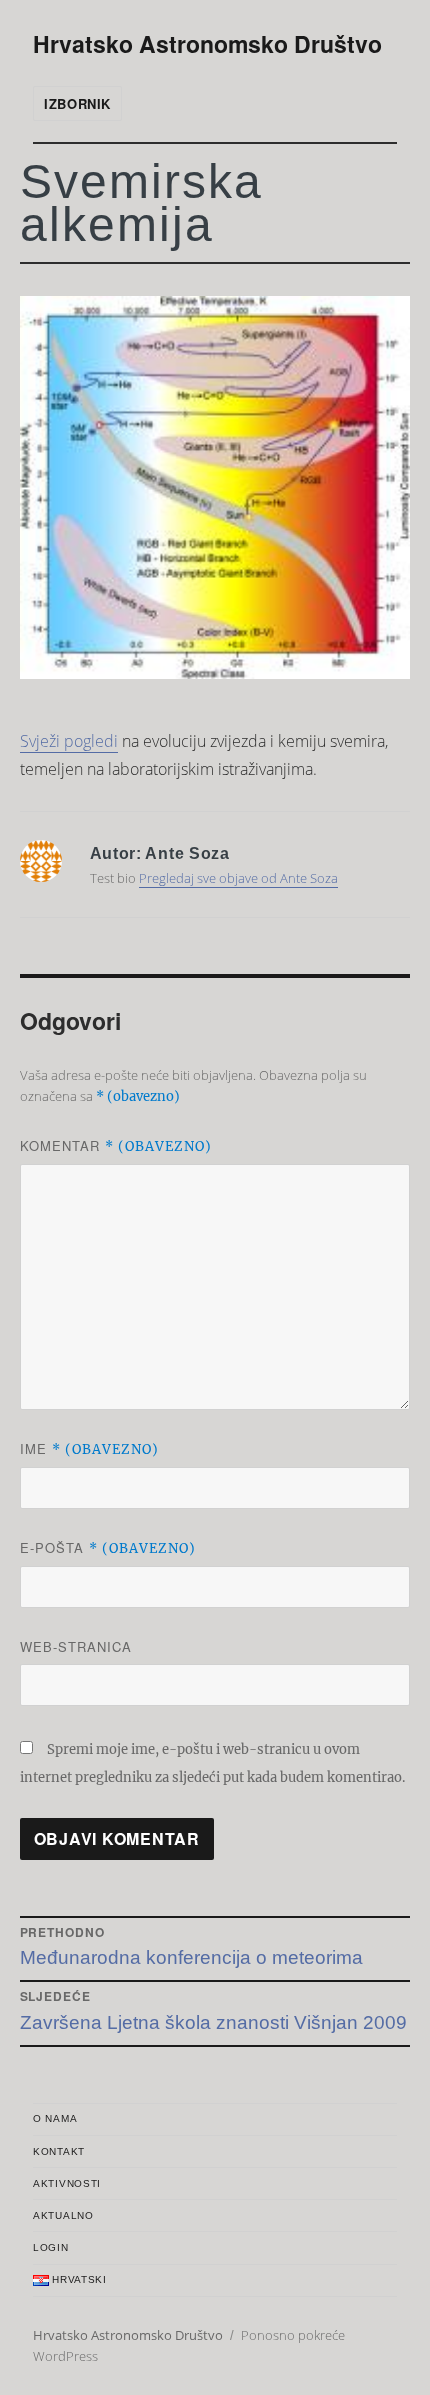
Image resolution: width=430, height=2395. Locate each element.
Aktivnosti (67, 2183)
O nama (55, 2118)
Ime (89, 1448)
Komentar (116, 1145)
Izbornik (77, 103)
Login (51, 2247)
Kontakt (59, 2151)
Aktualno (63, 2215)
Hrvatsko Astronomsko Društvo (207, 43)
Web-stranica (76, 1646)
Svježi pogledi (69, 741)
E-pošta (108, 1547)
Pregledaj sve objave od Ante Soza (238, 878)
